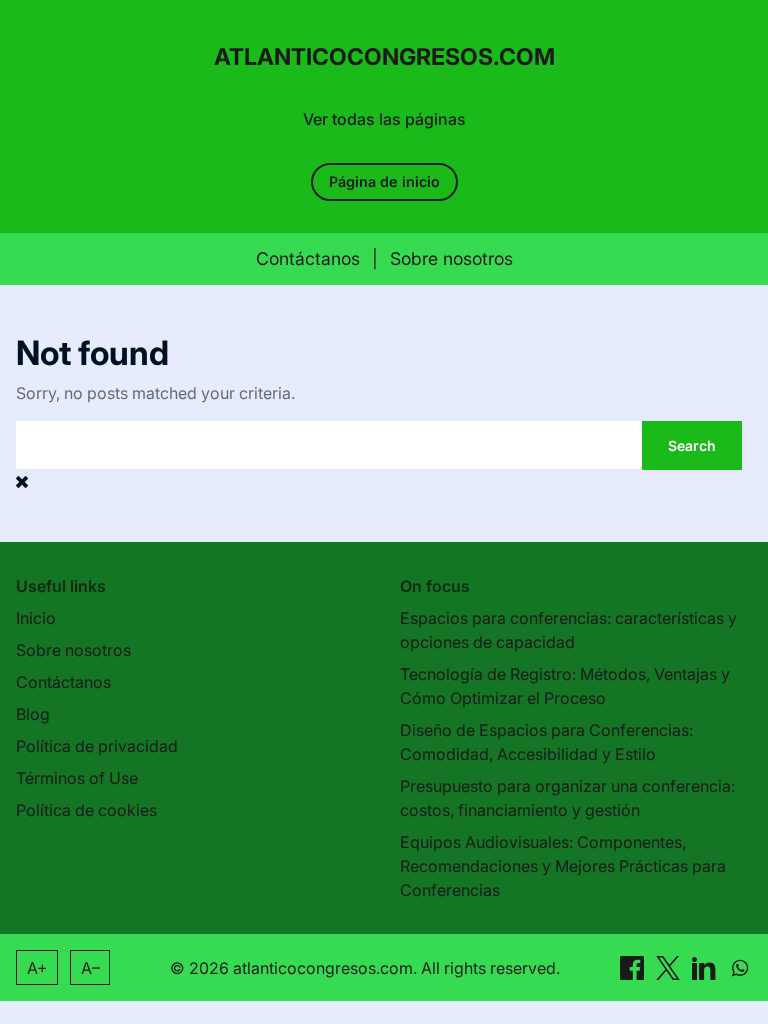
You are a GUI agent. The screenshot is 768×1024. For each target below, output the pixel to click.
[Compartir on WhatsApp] (740, 967)
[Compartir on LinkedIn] (706, 967)
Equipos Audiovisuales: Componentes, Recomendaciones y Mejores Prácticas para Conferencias (563, 866)
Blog (33, 714)
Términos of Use (77, 778)
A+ (37, 968)
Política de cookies (86, 810)
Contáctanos (308, 258)
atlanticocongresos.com (384, 57)
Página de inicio (384, 181)
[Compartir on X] (670, 967)
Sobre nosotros (451, 258)
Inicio (36, 618)
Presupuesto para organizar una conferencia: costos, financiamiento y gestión (567, 798)
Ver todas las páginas (384, 119)
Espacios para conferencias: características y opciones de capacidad (568, 630)
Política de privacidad (97, 746)
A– (90, 968)
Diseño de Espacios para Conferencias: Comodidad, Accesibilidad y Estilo (546, 742)
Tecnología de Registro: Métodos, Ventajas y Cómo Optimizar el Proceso (565, 686)
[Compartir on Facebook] (634, 967)
